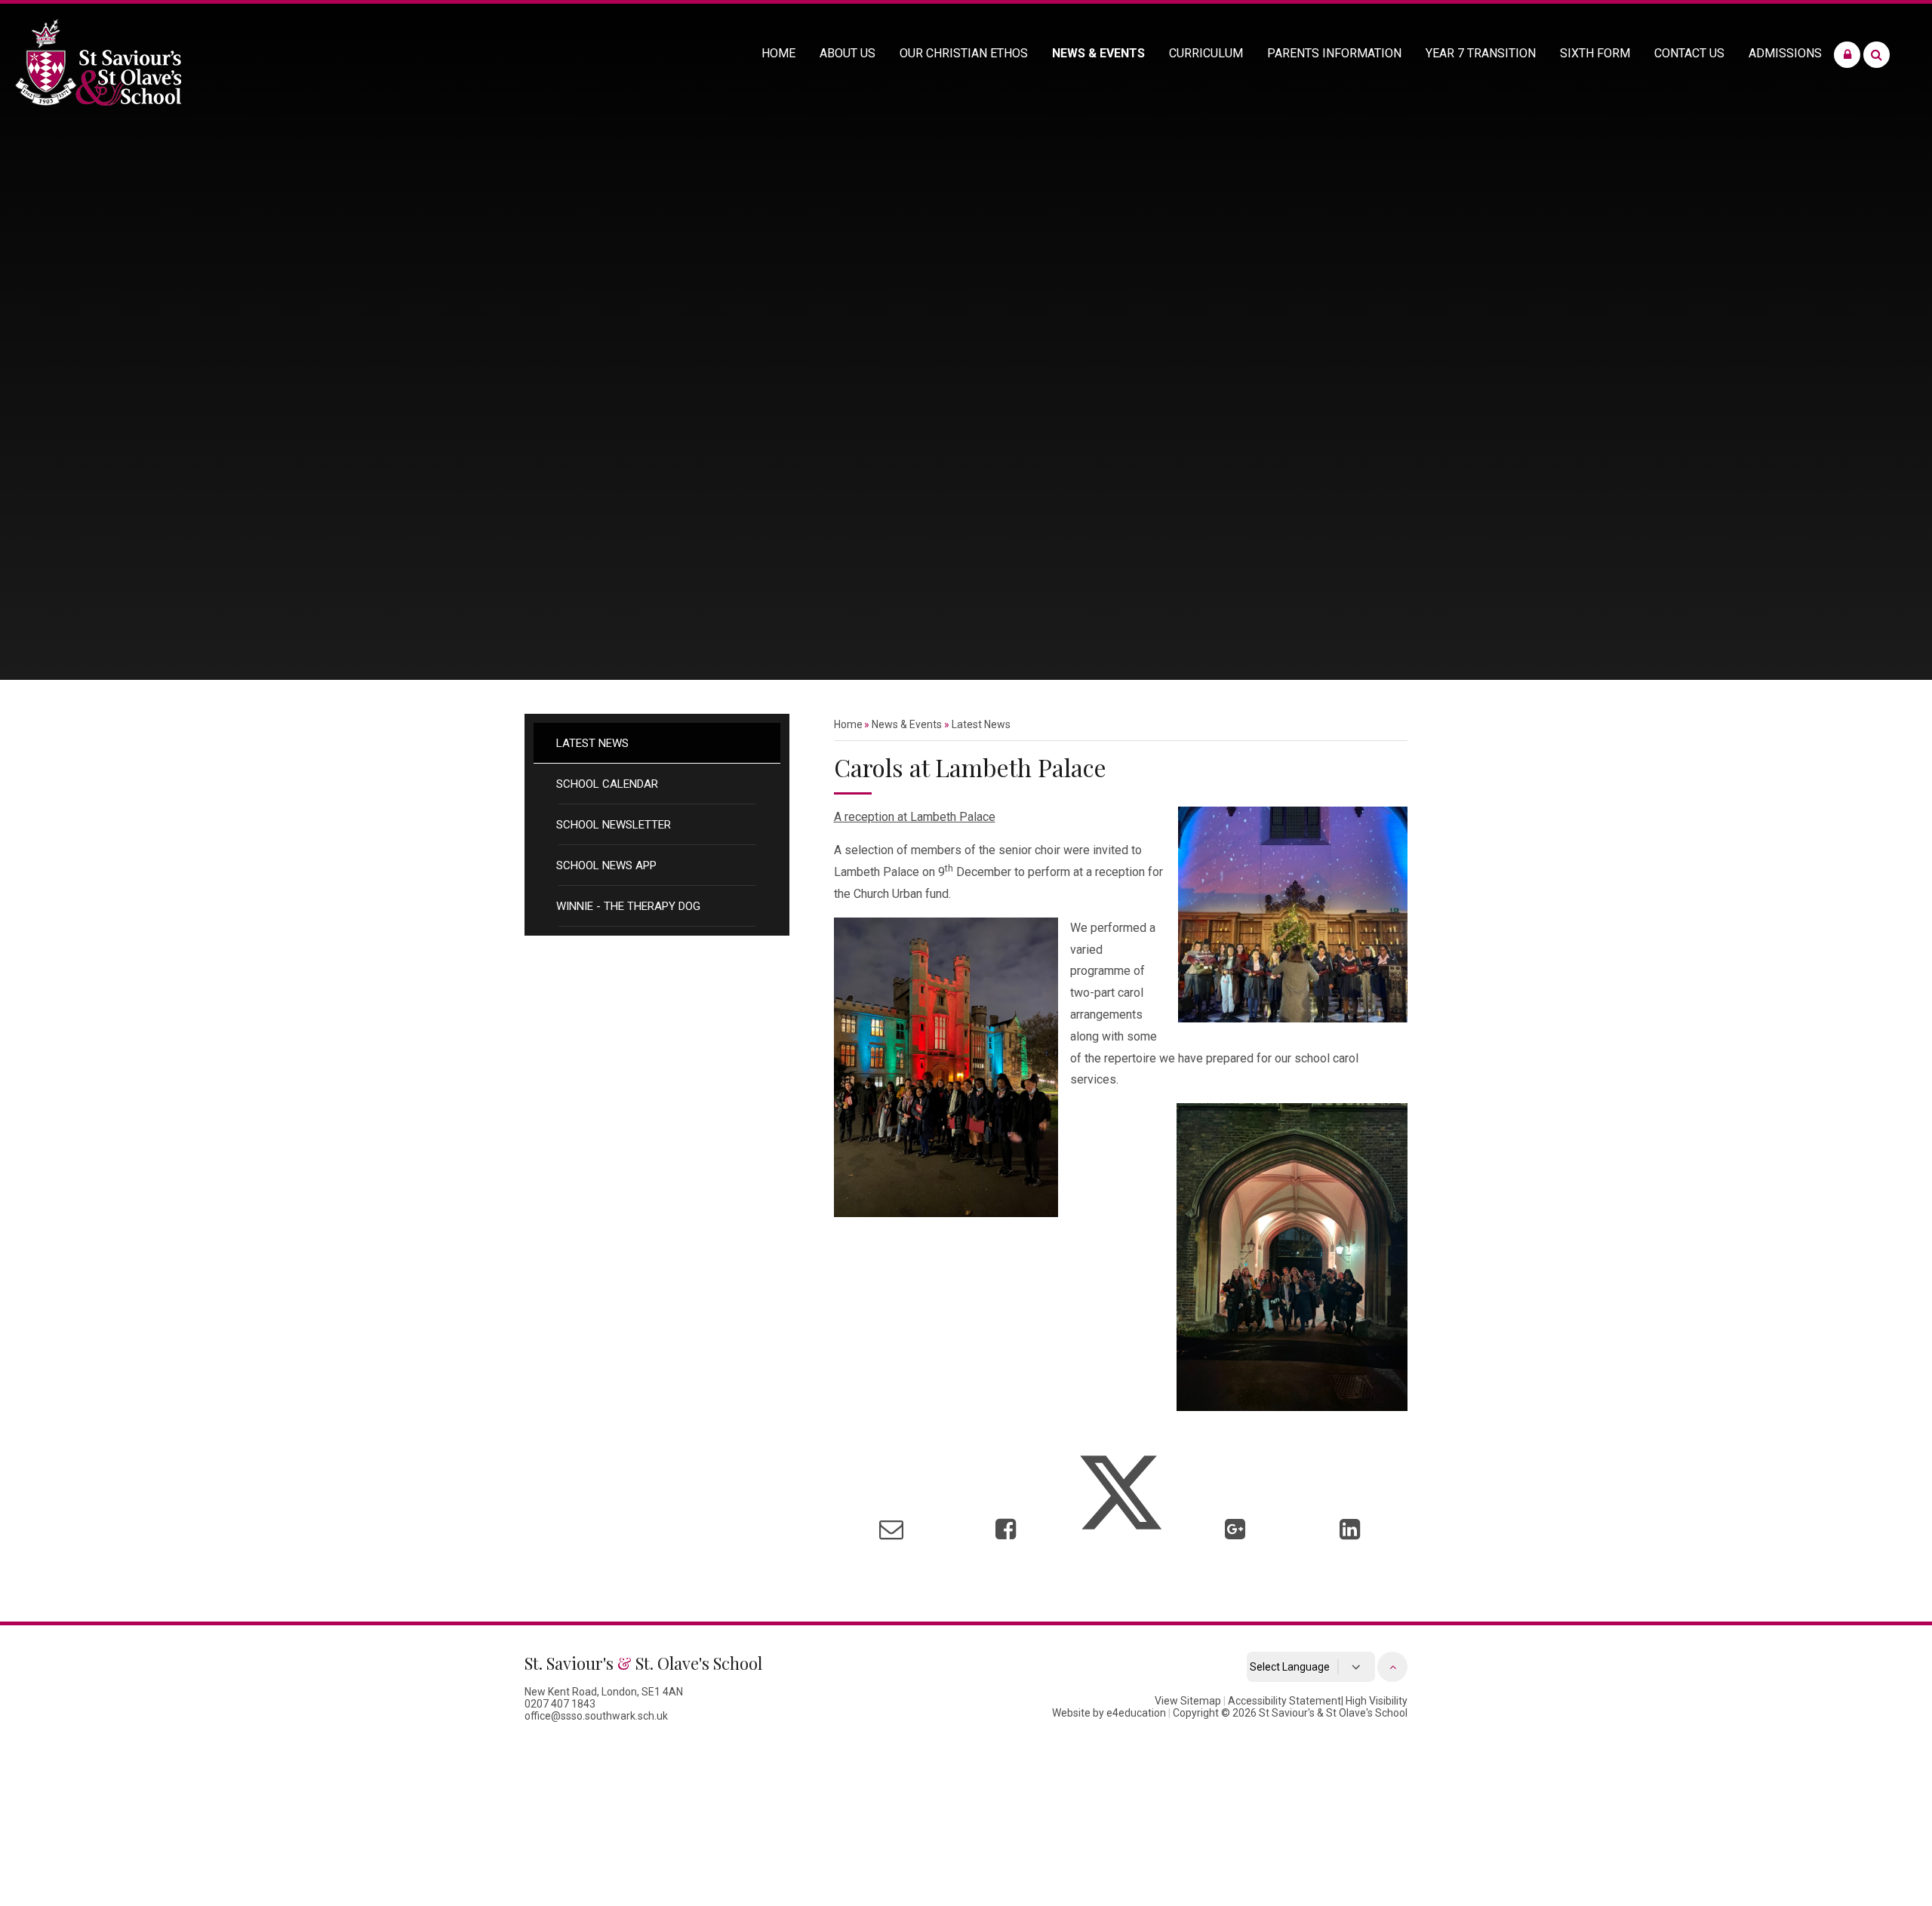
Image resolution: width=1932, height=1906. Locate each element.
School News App (606, 865)
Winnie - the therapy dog (628, 906)
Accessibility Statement (1284, 1701)
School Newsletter (614, 825)
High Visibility (1377, 1701)
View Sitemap (1188, 1701)
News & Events (907, 724)
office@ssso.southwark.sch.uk (596, 1716)
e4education (1136, 1713)
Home (848, 724)
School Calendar (607, 784)
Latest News (592, 743)
